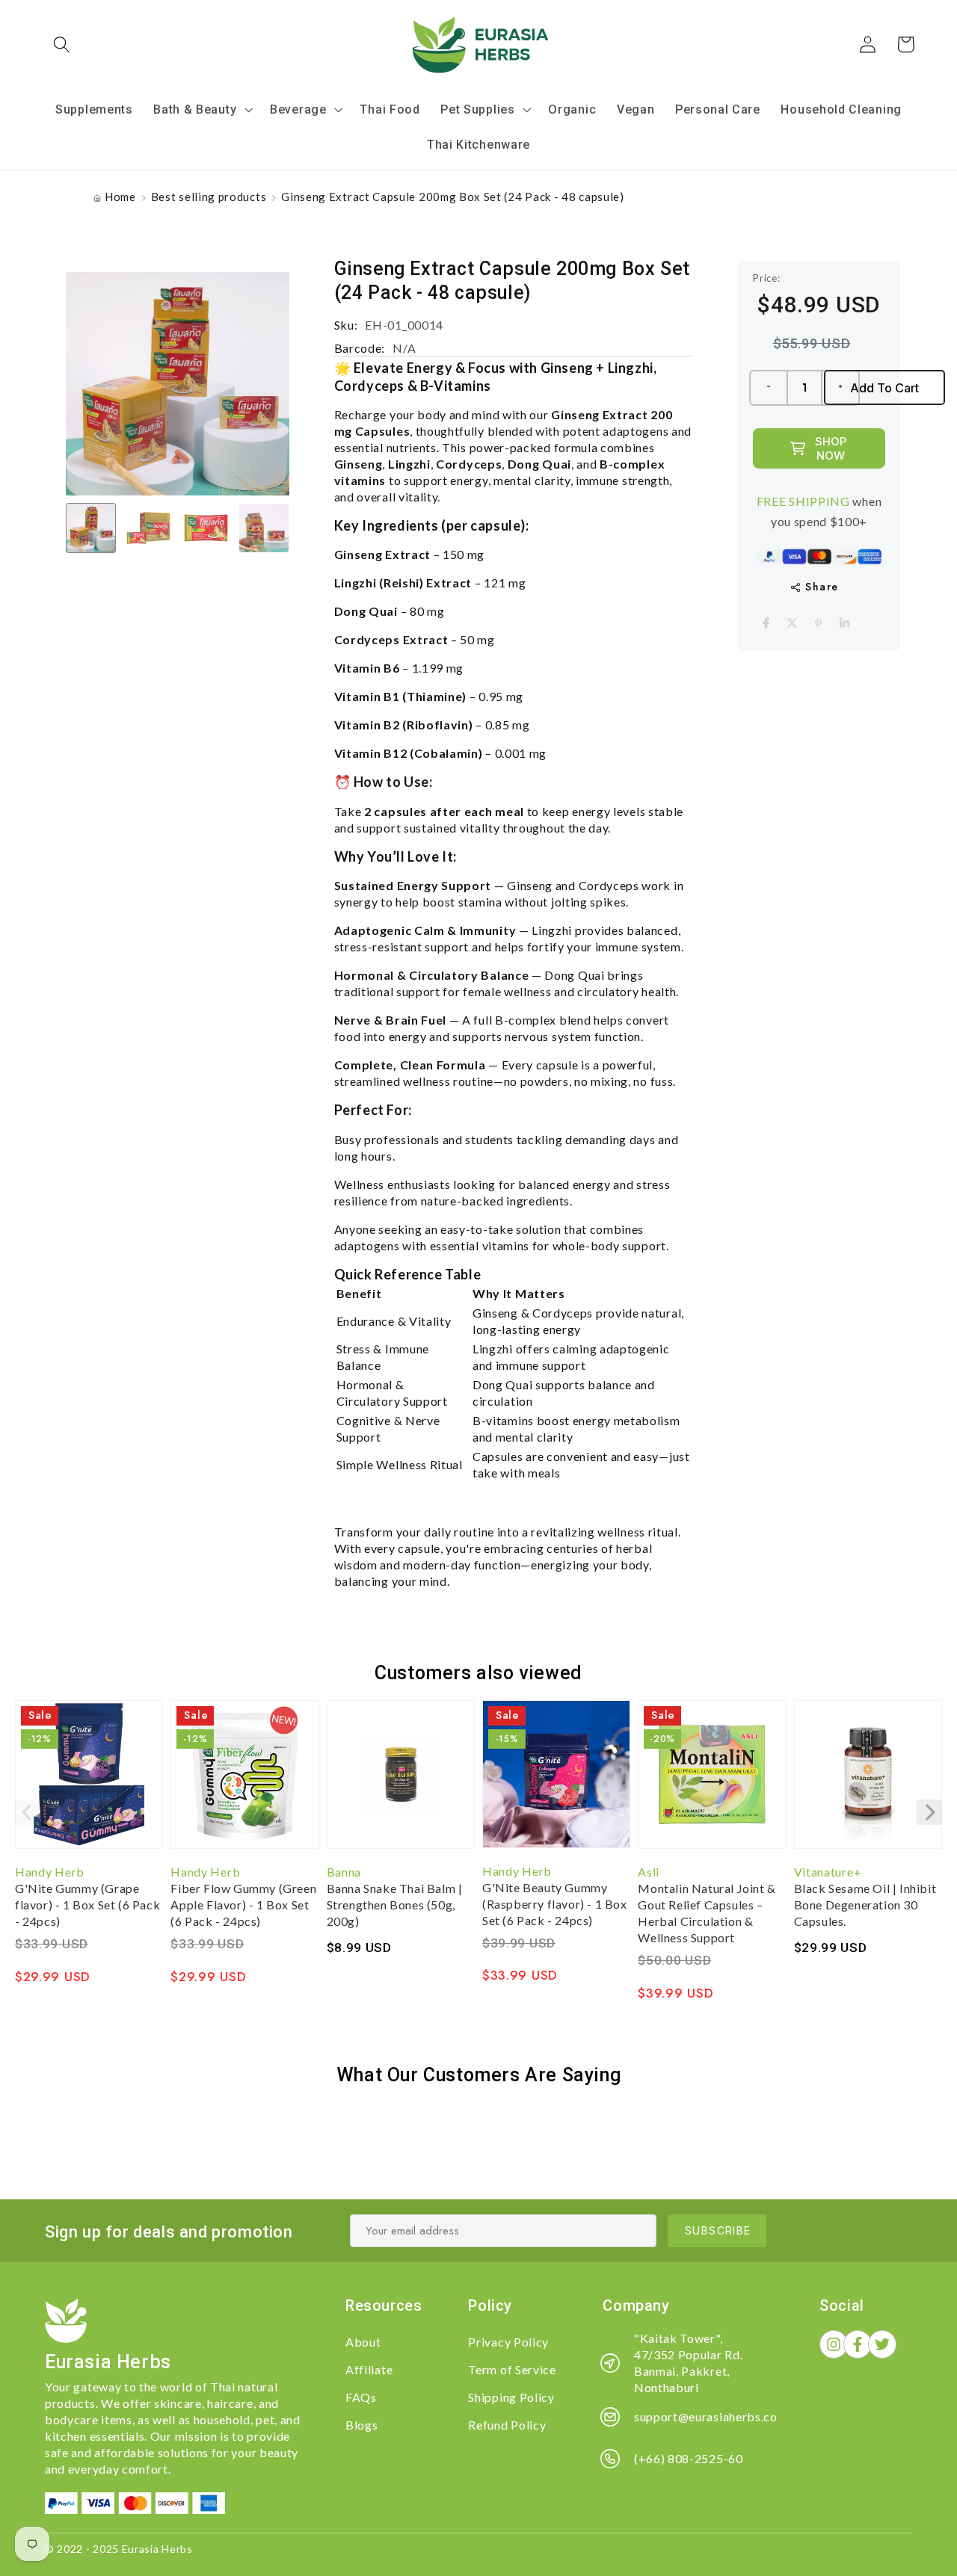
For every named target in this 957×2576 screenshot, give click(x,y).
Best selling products (209, 197)
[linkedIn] (844, 623)
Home (120, 197)
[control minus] (768, 388)
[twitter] (792, 623)
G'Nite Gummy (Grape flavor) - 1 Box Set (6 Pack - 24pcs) (87, 1905)
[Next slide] (929, 1812)
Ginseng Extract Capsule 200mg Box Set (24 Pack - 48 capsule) (452, 197)
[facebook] (766, 623)
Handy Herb (50, 1872)
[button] (62, 44)
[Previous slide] (28, 1812)
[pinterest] (818, 623)
